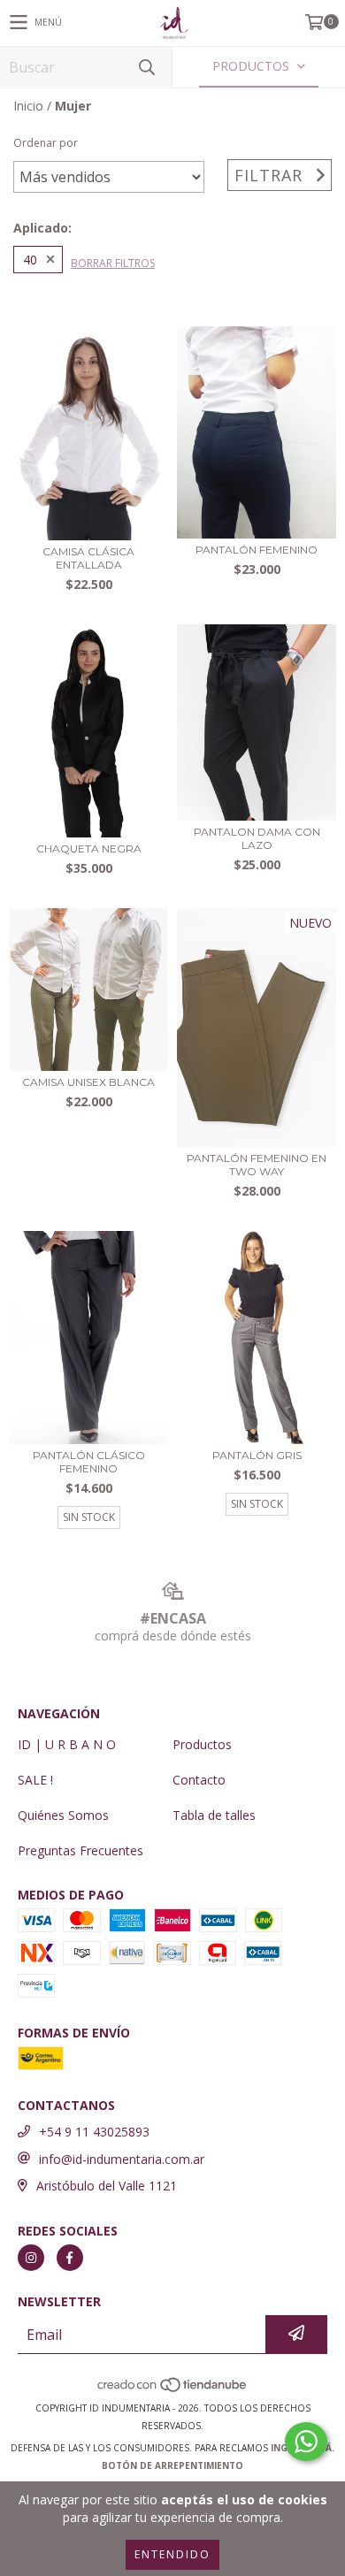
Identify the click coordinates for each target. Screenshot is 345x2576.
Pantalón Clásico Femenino (89, 1462)
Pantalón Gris (257, 1455)
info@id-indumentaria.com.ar (122, 2159)
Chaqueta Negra (89, 848)
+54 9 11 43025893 (94, 2132)
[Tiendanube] (173, 2390)
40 (30, 260)
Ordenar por (46, 143)
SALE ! (35, 1780)
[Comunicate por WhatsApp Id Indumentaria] (306, 2442)
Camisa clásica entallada (88, 558)
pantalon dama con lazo (257, 838)
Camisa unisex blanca (88, 1082)
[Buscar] (146, 67)
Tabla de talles (214, 1815)
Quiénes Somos (63, 1815)
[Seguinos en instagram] (31, 2258)
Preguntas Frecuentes (80, 1850)
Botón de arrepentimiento (172, 2465)
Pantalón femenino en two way (257, 1165)
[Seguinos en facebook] (70, 2258)
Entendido (172, 2554)
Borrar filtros (113, 263)
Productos (202, 1744)
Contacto (199, 1780)
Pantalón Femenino (257, 550)
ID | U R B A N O (67, 1744)
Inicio (28, 106)
